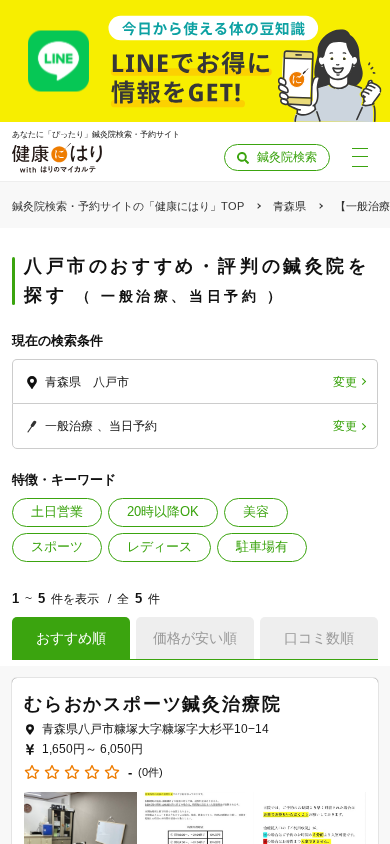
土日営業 (57, 511)
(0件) (150, 772)
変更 (345, 382)
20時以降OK (163, 511)
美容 (256, 511)
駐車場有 (262, 546)
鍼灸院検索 (287, 157)
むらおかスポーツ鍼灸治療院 (152, 704)
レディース (159, 546)
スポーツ (57, 546)
